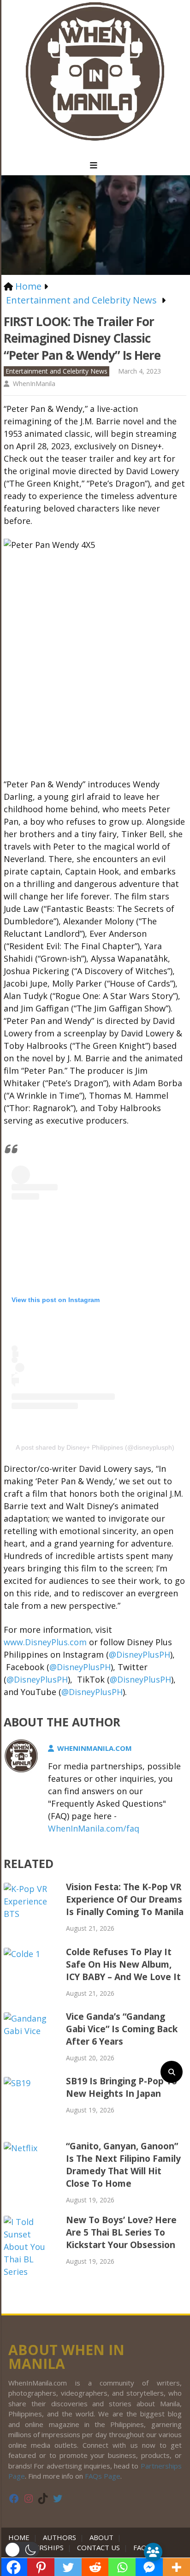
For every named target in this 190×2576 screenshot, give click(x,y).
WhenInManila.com (95, 1748)
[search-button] (172, 2072)
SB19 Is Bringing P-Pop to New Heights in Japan (122, 2087)
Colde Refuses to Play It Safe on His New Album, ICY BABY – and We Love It (123, 1964)
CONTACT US (98, 2547)
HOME (21, 2537)
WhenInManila (34, 384)
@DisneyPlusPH (140, 1654)
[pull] (95, 166)
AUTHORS (59, 2537)
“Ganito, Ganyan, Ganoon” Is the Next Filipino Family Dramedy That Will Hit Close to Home (123, 2165)
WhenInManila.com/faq (94, 1828)
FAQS (142, 2547)
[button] (22, 2550)
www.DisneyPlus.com (45, 1642)
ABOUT (101, 2537)
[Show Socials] (153, 2552)
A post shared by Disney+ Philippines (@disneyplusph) (95, 1447)
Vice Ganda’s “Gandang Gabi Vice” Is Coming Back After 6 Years (122, 2029)
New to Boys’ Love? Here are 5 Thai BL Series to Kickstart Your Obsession (121, 2232)
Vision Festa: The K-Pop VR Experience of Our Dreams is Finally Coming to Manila (125, 1899)
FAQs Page (103, 2476)
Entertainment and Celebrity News (56, 371)
